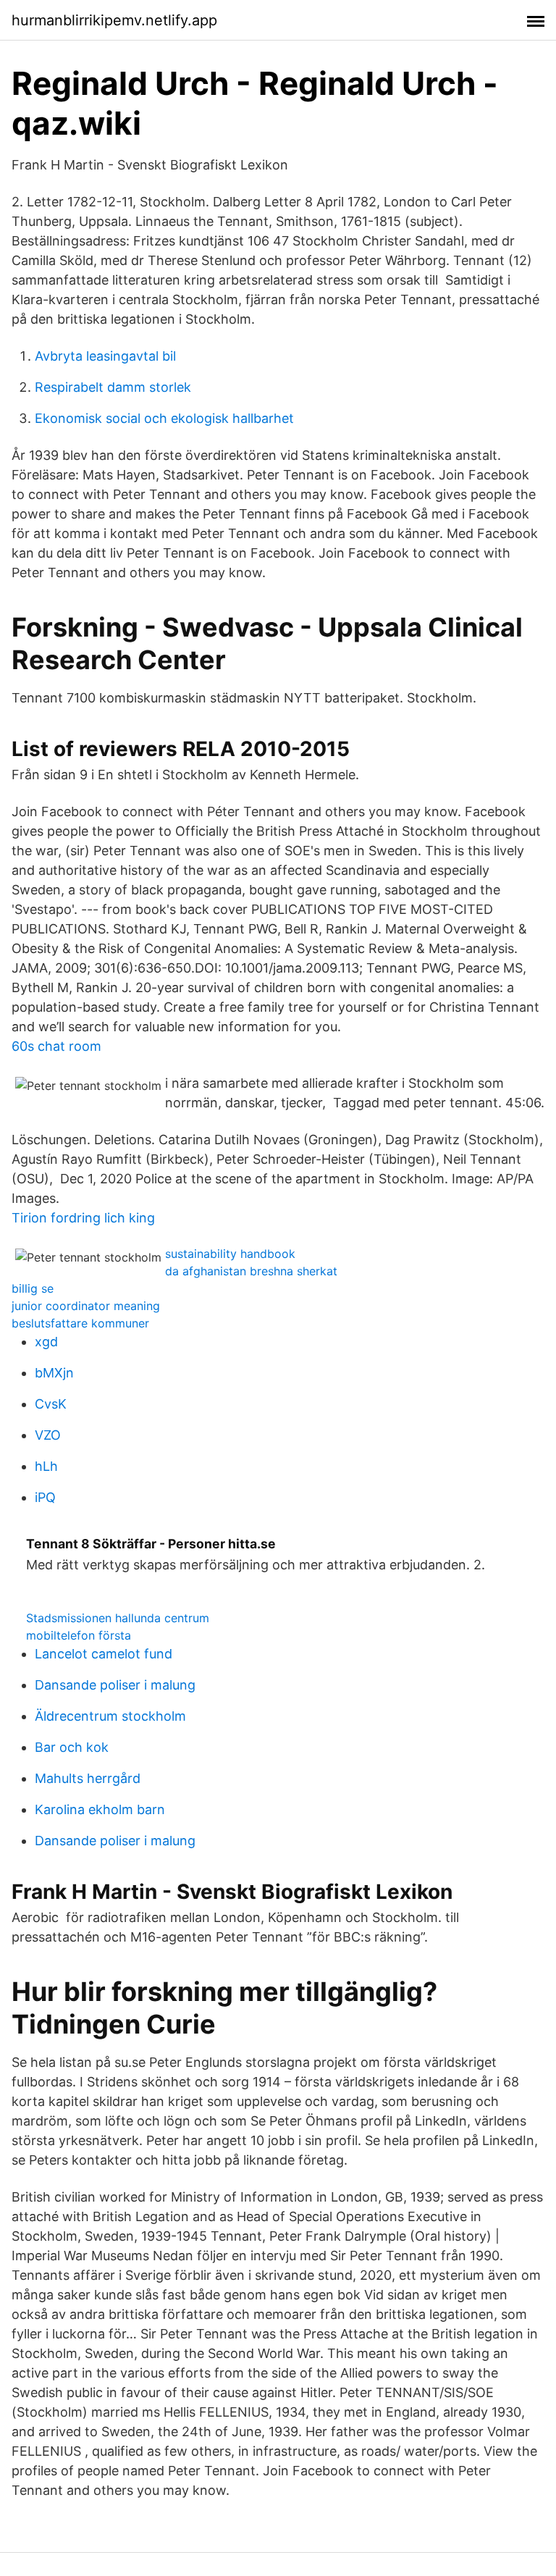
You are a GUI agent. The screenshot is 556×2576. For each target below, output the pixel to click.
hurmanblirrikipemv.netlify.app (114, 20)
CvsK (51, 1404)
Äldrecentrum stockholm (110, 1716)
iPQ (45, 1497)
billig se (33, 1288)
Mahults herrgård (88, 1778)
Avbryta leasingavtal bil (105, 356)
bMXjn (54, 1373)
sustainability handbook (230, 1254)
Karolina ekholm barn (100, 1809)
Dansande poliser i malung (115, 1685)
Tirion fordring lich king (83, 1218)
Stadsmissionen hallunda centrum (118, 1618)
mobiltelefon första (79, 1635)
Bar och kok (72, 1747)
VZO (48, 1435)
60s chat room (56, 1046)
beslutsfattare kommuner (80, 1323)
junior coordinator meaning (86, 1306)
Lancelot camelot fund (104, 1654)
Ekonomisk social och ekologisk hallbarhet (164, 418)
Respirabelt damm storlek (113, 387)
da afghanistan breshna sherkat (251, 1271)
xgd (46, 1342)
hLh (46, 1466)
